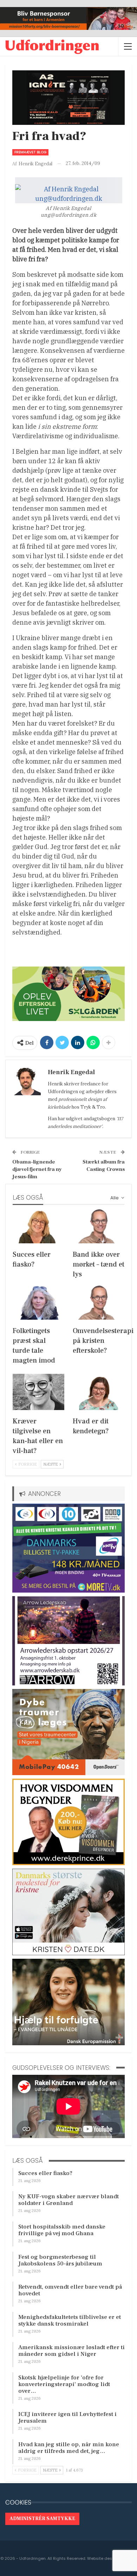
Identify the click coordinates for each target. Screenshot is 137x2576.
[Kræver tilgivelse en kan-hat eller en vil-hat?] (38, 1392)
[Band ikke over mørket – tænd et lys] (99, 1225)
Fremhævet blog (30, 152)
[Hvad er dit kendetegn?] (99, 1392)
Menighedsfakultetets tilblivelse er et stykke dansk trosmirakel (70, 2320)
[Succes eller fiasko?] (38, 1225)
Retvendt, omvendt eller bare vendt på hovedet (70, 2290)
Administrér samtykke (42, 2519)
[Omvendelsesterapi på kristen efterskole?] (99, 1302)
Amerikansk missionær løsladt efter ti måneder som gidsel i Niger (71, 2351)
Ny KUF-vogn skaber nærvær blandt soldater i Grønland (68, 2200)
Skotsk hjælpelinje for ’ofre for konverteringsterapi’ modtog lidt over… (64, 2384)
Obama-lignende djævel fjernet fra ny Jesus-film (37, 1169)
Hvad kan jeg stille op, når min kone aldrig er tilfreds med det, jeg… (69, 2448)
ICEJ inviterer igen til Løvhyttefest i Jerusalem (67, 2418)
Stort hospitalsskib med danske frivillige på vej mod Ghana (62, 2230)
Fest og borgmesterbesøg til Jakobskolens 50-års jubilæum (60, 2260)
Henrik (55, 1084)
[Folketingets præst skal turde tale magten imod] (38, 1302)
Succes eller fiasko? (45, 2173)
